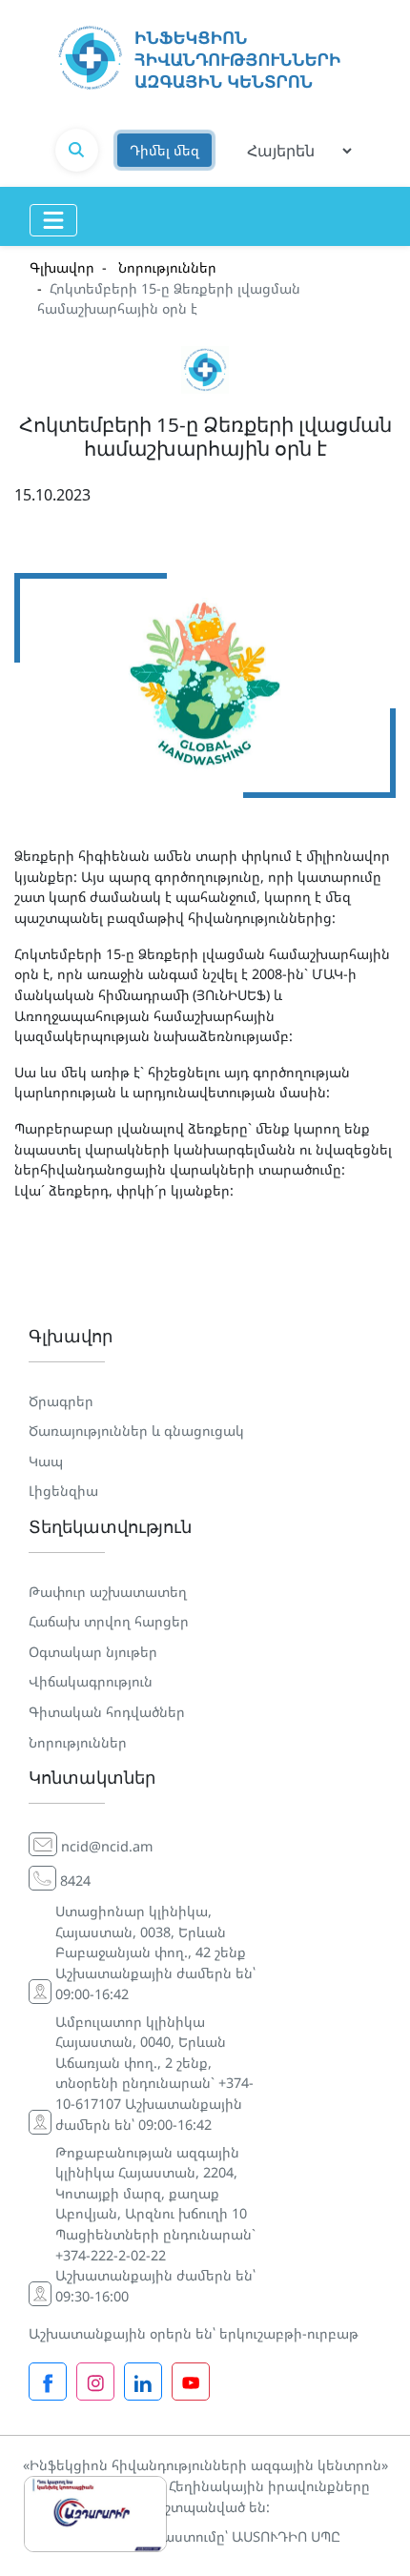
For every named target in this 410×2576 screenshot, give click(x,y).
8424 (75, 1881)
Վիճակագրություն (91, 1681)
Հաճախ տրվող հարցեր (109, 1621)
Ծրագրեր (61, 1401)
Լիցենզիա (63, 1491)
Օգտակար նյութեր (93, 1652)
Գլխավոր (62, 267)
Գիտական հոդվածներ (107, 1712)
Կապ (46, 1461)
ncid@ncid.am (107, 1846)
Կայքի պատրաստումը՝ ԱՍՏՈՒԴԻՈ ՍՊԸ (205, 2536)
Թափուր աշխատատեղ (108, 1592)
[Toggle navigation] (53, 220)
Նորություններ (165, 267)
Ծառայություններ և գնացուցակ (136, 1431)
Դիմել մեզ (164, 150)
